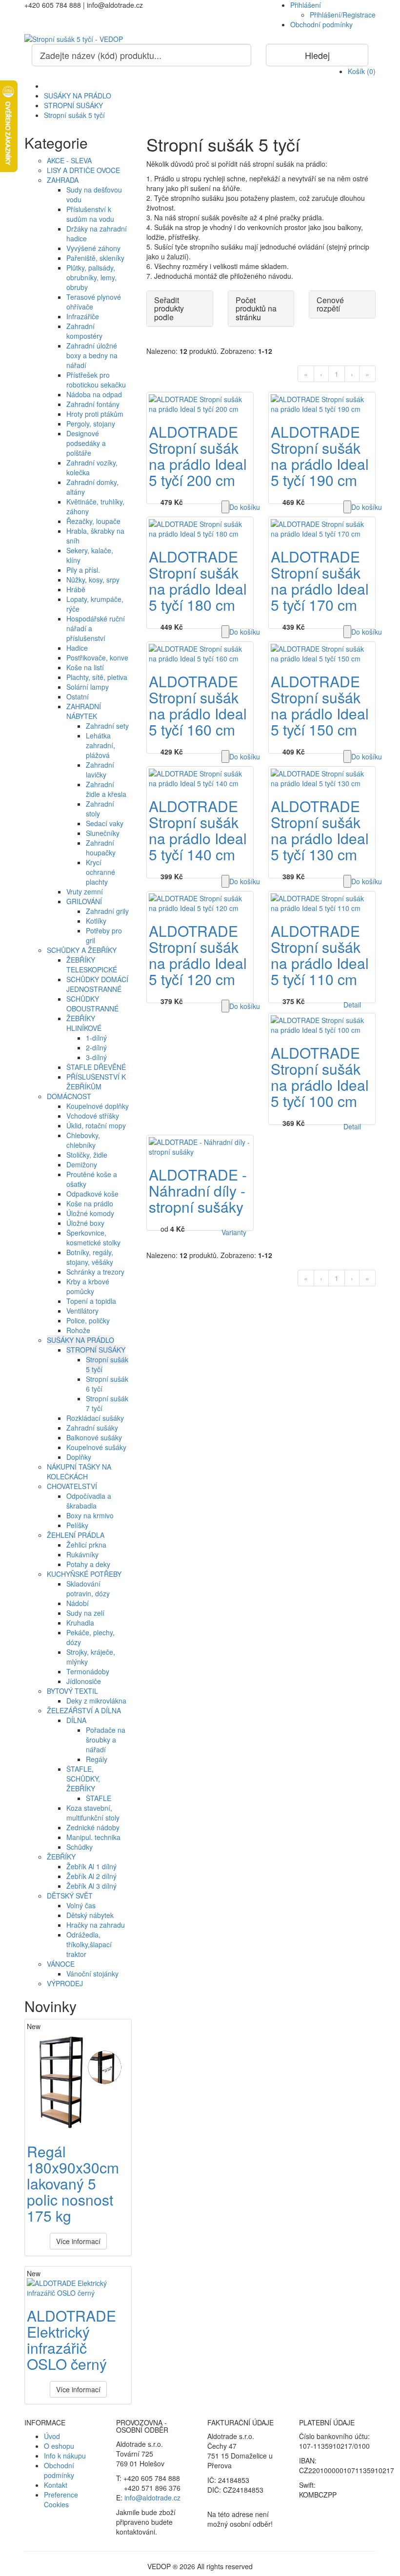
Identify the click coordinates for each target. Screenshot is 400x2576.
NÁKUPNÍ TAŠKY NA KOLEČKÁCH (79, 1472)
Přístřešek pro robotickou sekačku (96, 380)
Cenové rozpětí (330, 304)
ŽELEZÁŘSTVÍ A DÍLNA (84, 1710)
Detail (352, 1005)
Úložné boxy (85, 1223)
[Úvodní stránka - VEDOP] (200, 39)
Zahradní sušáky (92, 1428)
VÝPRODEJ (65, 1983)
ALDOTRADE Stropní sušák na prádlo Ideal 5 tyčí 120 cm (198, 955)
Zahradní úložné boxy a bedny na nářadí (92, 355)
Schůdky (80, 1847)
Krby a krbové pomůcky (88, 1286)
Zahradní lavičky (100, 770)
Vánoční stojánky (92, 1974)
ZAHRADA (63, 180)
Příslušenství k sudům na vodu (90, 214)
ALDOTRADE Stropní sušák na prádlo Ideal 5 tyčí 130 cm (320, 830)
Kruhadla (80, 1623)
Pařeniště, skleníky (95, 258)
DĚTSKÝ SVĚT (70, 1896)
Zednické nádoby (93, 1827)
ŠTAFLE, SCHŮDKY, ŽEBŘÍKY (83, 1779)
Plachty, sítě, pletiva (97, 677)
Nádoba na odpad (94, 394)
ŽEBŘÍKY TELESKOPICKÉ (92, 965)
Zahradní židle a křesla (106, 789)
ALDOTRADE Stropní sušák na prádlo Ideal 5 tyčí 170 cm (320, 581)
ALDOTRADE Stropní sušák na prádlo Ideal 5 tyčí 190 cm (320, 456)
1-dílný (96, 1038)
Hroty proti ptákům (95, 414)
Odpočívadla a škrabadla (89, 1501)
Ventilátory (82, 1311)
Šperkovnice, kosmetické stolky (93, 1238)
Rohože (78, 1330)
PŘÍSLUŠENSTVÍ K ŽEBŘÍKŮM (96, 1082)
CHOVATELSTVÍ (72, 1486)
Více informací (78, 2241)
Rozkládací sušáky (95, 1418)
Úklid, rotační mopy (96, 1125)
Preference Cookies (61, 2499)
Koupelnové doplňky (98, 1106)
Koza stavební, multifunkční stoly (93, 1813)
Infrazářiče (83, 316)
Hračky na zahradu (96, 1925)
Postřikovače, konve (97, 658)
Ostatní (78, 697)
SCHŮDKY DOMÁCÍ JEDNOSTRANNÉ (97, 984)
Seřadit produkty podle (169, 309)
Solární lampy (88, 687)
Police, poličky (88, 1320)
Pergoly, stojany (91, 424)
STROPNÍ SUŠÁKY (73, 105)
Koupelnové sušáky (96, 1447)
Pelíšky (77, 1525)
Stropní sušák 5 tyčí (74, 115)
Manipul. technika (93, 1837)
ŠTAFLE (99, 1798)
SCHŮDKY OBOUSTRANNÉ (92, 1004)
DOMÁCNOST (69, 1096)
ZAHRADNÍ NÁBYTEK (84, 711)
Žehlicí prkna (86, 1545)
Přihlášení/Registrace (343, 15)
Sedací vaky (105, 823)
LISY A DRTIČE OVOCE (83, 170)
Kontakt (56, 2485)
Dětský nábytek (90, 1915)
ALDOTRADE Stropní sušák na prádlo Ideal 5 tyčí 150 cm (320, 705)
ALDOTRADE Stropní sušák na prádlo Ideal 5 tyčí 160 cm (198, 705)
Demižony (82, 1164)
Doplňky (79, 1457)
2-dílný (96, 1047)
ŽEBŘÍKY (61, 1857)
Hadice (77, 648)
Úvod (52, 2436)
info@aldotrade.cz (152, 2498)
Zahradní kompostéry (84, 331)
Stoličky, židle (87, 1155)
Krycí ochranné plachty (100, 872)
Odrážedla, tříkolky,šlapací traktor (89, 1944)
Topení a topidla (91, 1301)
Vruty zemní (85, 891)
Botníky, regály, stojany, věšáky (90, 1257)
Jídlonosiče (84, 1681)
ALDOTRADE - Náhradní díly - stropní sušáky (198, 1191)
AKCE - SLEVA (69, 160)
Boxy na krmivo (90, 1515)
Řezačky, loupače (93, 521)
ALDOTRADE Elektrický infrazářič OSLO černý (71, 2340)
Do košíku (245, 507)
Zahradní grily (107, 911)
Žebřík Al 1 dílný (91, 1866)
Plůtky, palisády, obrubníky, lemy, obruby (91, 277)
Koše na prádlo (90, 1203)
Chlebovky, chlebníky (83, 1140)
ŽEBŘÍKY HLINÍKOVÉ (84, 1023)
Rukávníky (82, 1554)
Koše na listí (85, 667)
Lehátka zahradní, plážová (100, 745)
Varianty (234, 1232)
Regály (97, 1759)
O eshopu (59, 2446)
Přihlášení (306, 5)
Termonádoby (88, 1671)
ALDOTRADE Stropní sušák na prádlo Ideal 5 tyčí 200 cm (198, 456)
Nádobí (78, 1603)
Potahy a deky (88, 1564)
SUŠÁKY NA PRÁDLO (78, 96)
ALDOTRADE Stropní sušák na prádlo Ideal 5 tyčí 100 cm (320, 1077)
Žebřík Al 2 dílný (91, 1876)
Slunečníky (103, 833)
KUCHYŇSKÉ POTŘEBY (84, 1574)
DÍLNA (76, 1720)
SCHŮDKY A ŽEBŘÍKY (82, 950)
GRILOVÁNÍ (84, 901)
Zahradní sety (107, 726)
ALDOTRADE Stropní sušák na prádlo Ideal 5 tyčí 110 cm (320, 955)
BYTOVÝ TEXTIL (72, 1691)
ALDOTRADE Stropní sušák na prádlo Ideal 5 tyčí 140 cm (198, 830)
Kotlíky (96, 921)
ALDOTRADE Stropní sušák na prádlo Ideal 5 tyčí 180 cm (198, 581)
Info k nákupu (65, 2456)
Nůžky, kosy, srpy (93, 580)
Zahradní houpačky (101, 848)
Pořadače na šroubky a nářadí (106, 1740)
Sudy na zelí (85, 1613)
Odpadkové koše (92, 1194)
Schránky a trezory (95, 1272)
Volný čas (81, 1905)
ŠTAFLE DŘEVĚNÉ (96, 1067)
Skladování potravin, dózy (88, 1588)
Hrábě (76, 589)
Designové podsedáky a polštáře (86, 443)
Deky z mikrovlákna (96, 1701)
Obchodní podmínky (321, 24)
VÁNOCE (61, 1964)
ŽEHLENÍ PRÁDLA (76, 1535)
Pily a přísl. (83, 570)
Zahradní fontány (93, 404)
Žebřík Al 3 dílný (91, 1886)
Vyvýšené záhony (93, 248)
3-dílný (96, 1057)
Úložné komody (90, 1213)
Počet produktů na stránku (256, 309)
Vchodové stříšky (93, 1116)
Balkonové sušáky (94, 1437)
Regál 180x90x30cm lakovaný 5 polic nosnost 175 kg (73, 2183)
